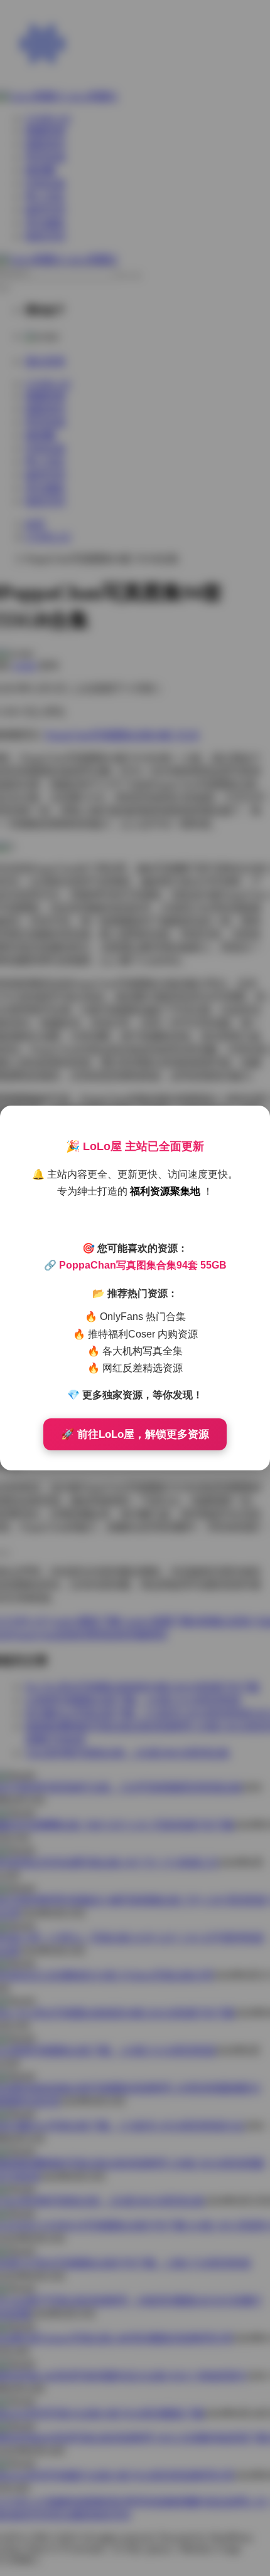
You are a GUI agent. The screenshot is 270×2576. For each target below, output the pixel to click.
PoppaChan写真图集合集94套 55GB (143, 1265)
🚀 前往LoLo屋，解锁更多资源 (135, 1434)
